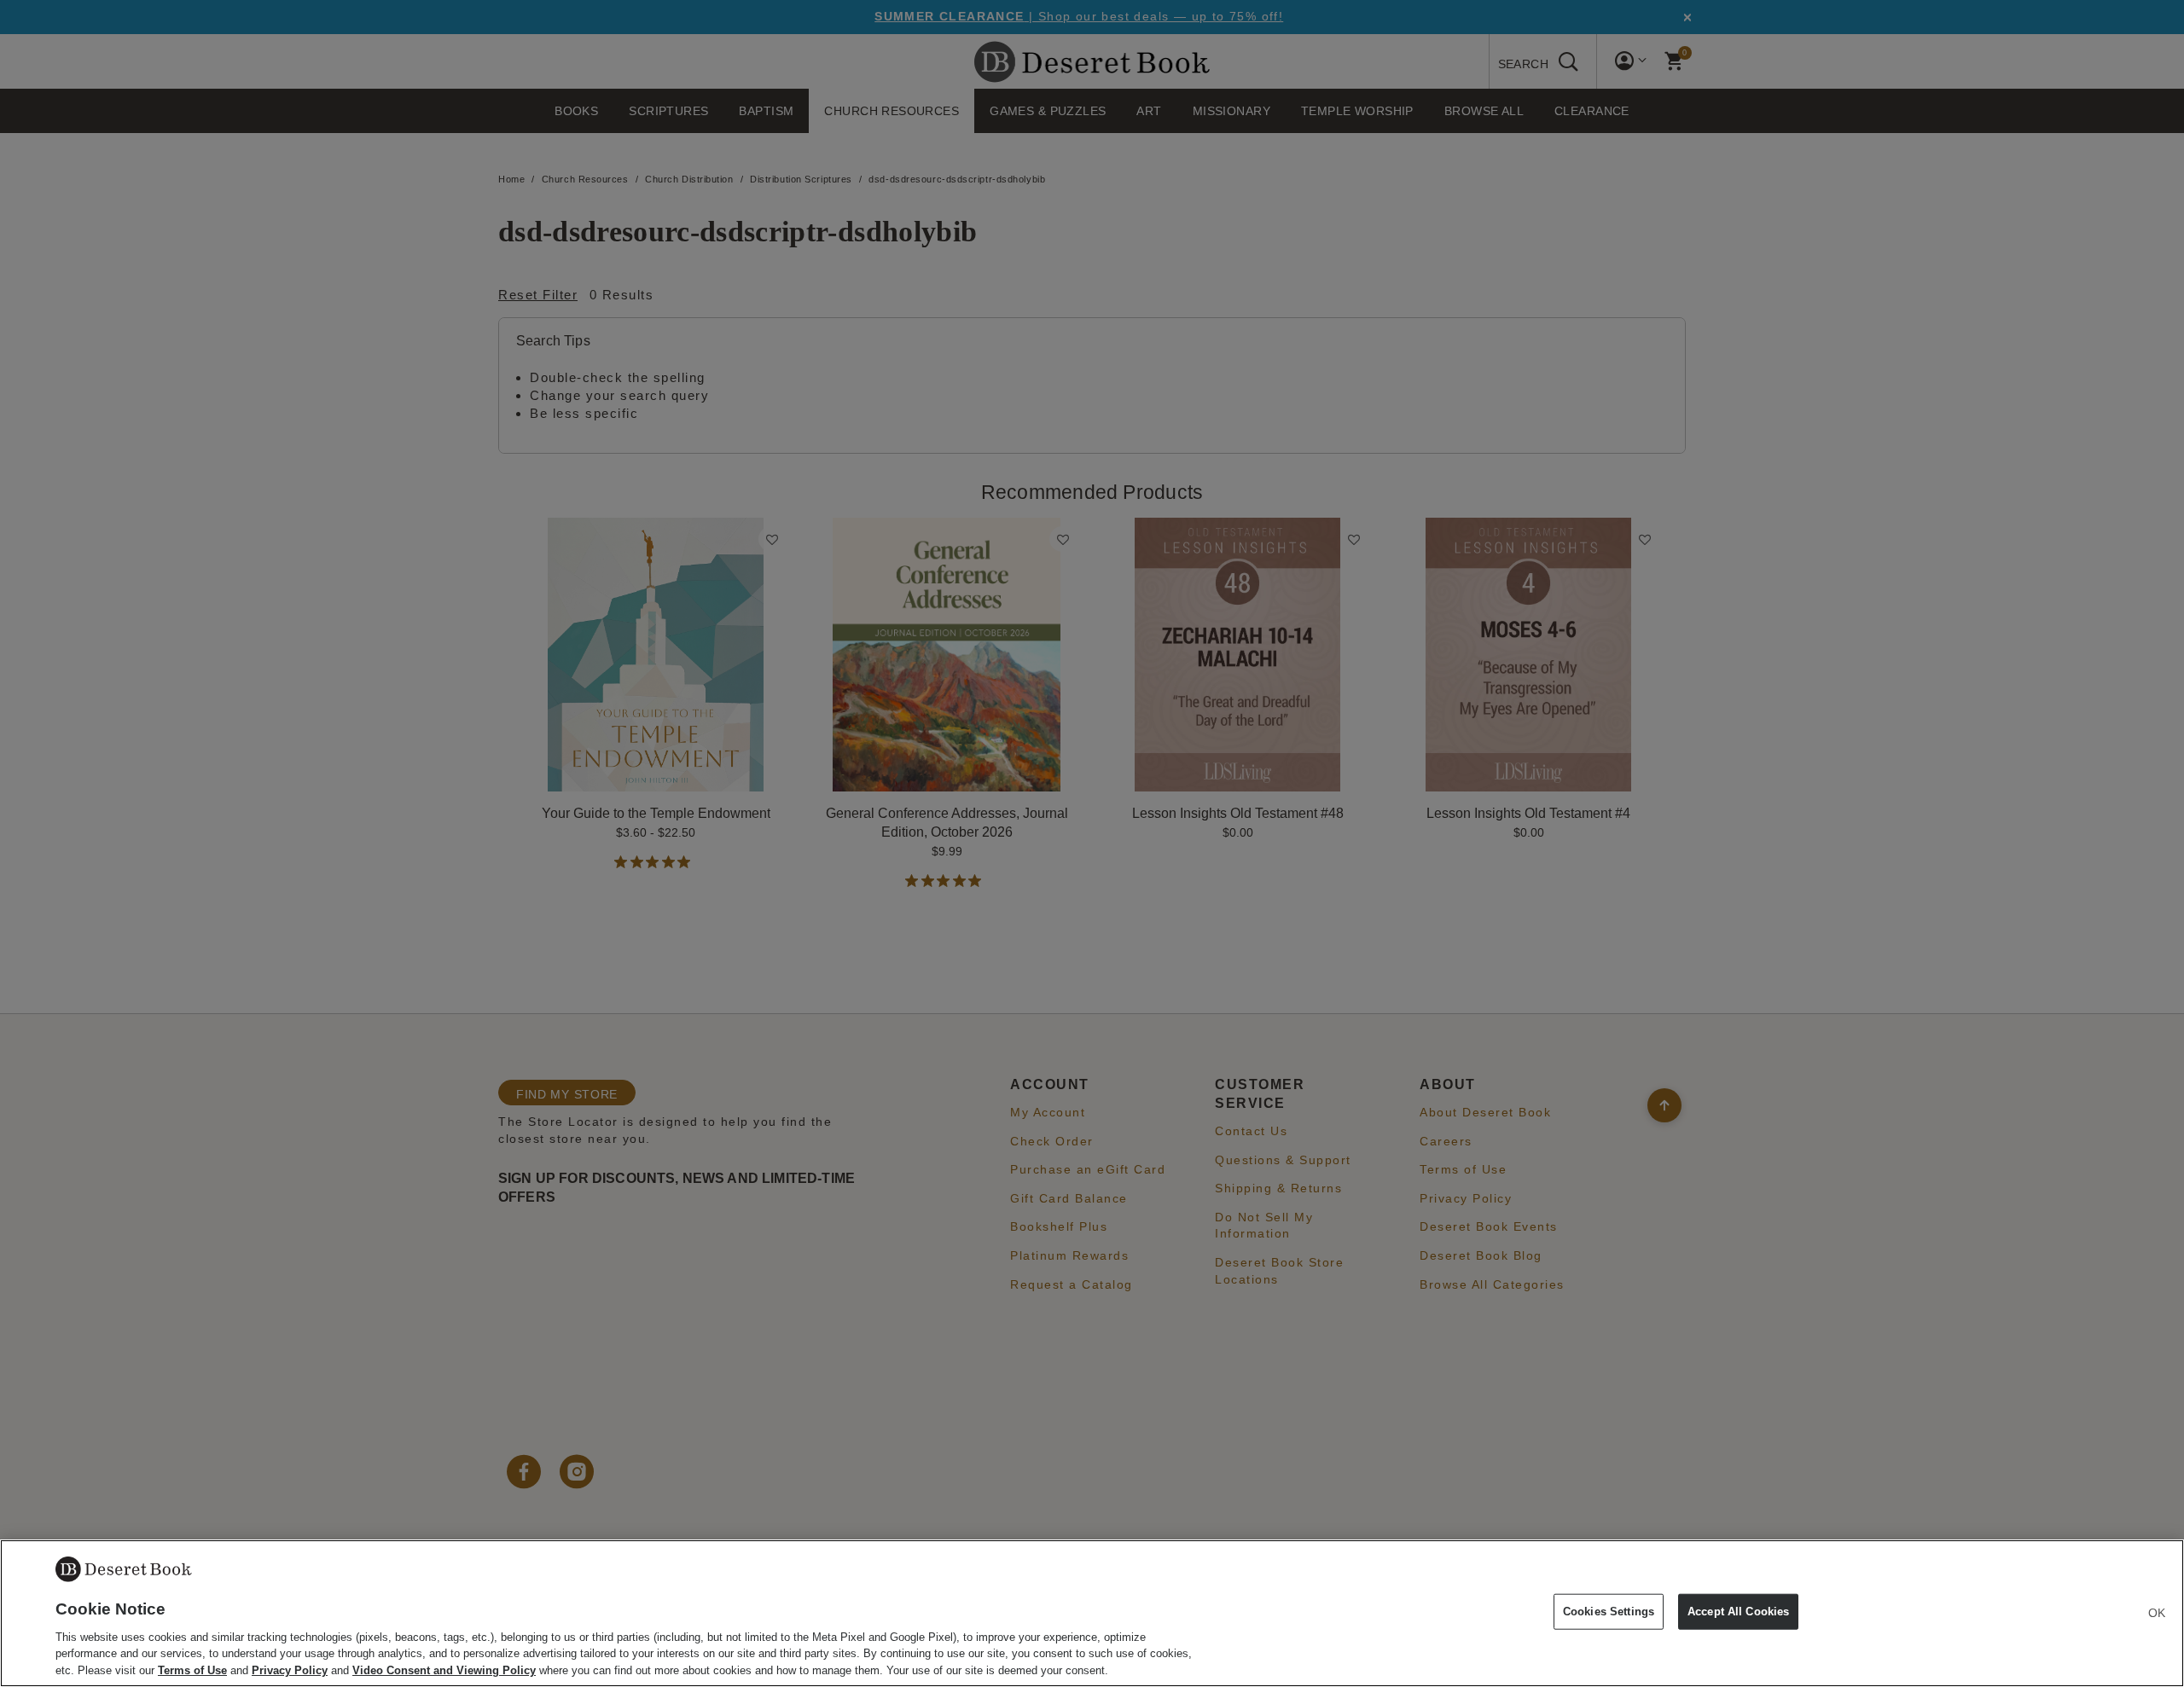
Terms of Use (192, 1670)
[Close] (2157, 1613)
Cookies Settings (1609, 1612)
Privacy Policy (290, 1670)
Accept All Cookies (1738, 1612)
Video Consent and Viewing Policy (444, 1670)
